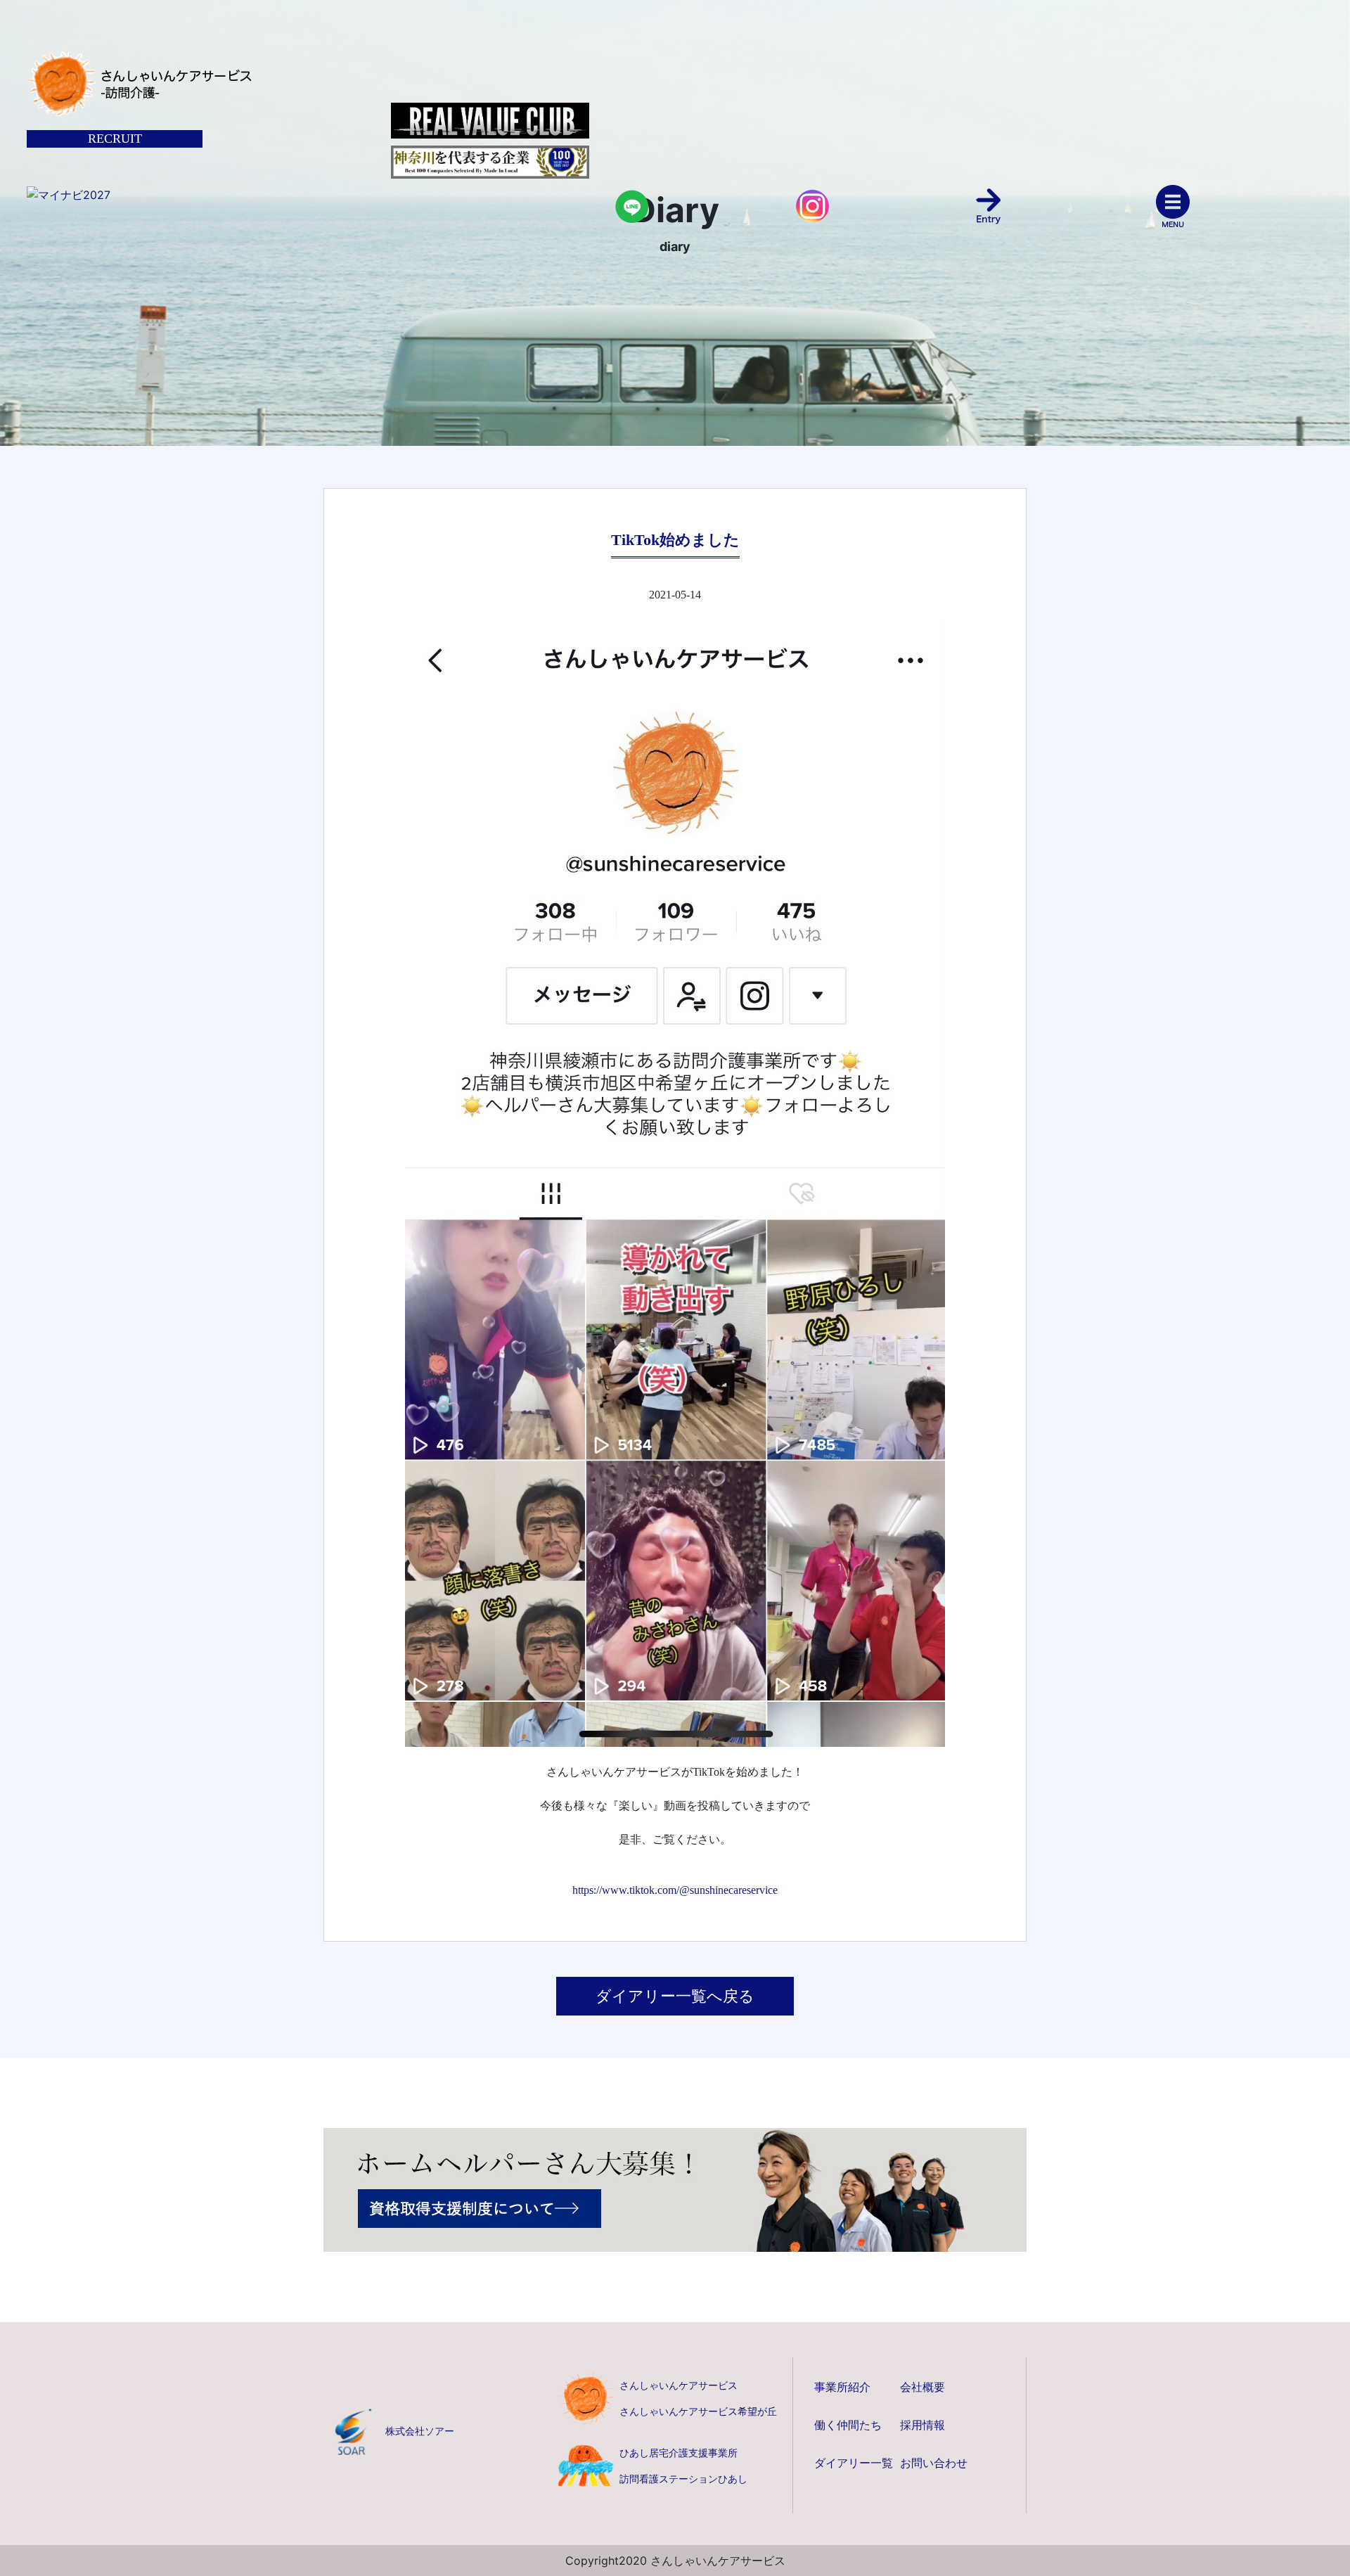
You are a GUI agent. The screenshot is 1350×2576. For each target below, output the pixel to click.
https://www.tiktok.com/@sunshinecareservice (675, 1890)
